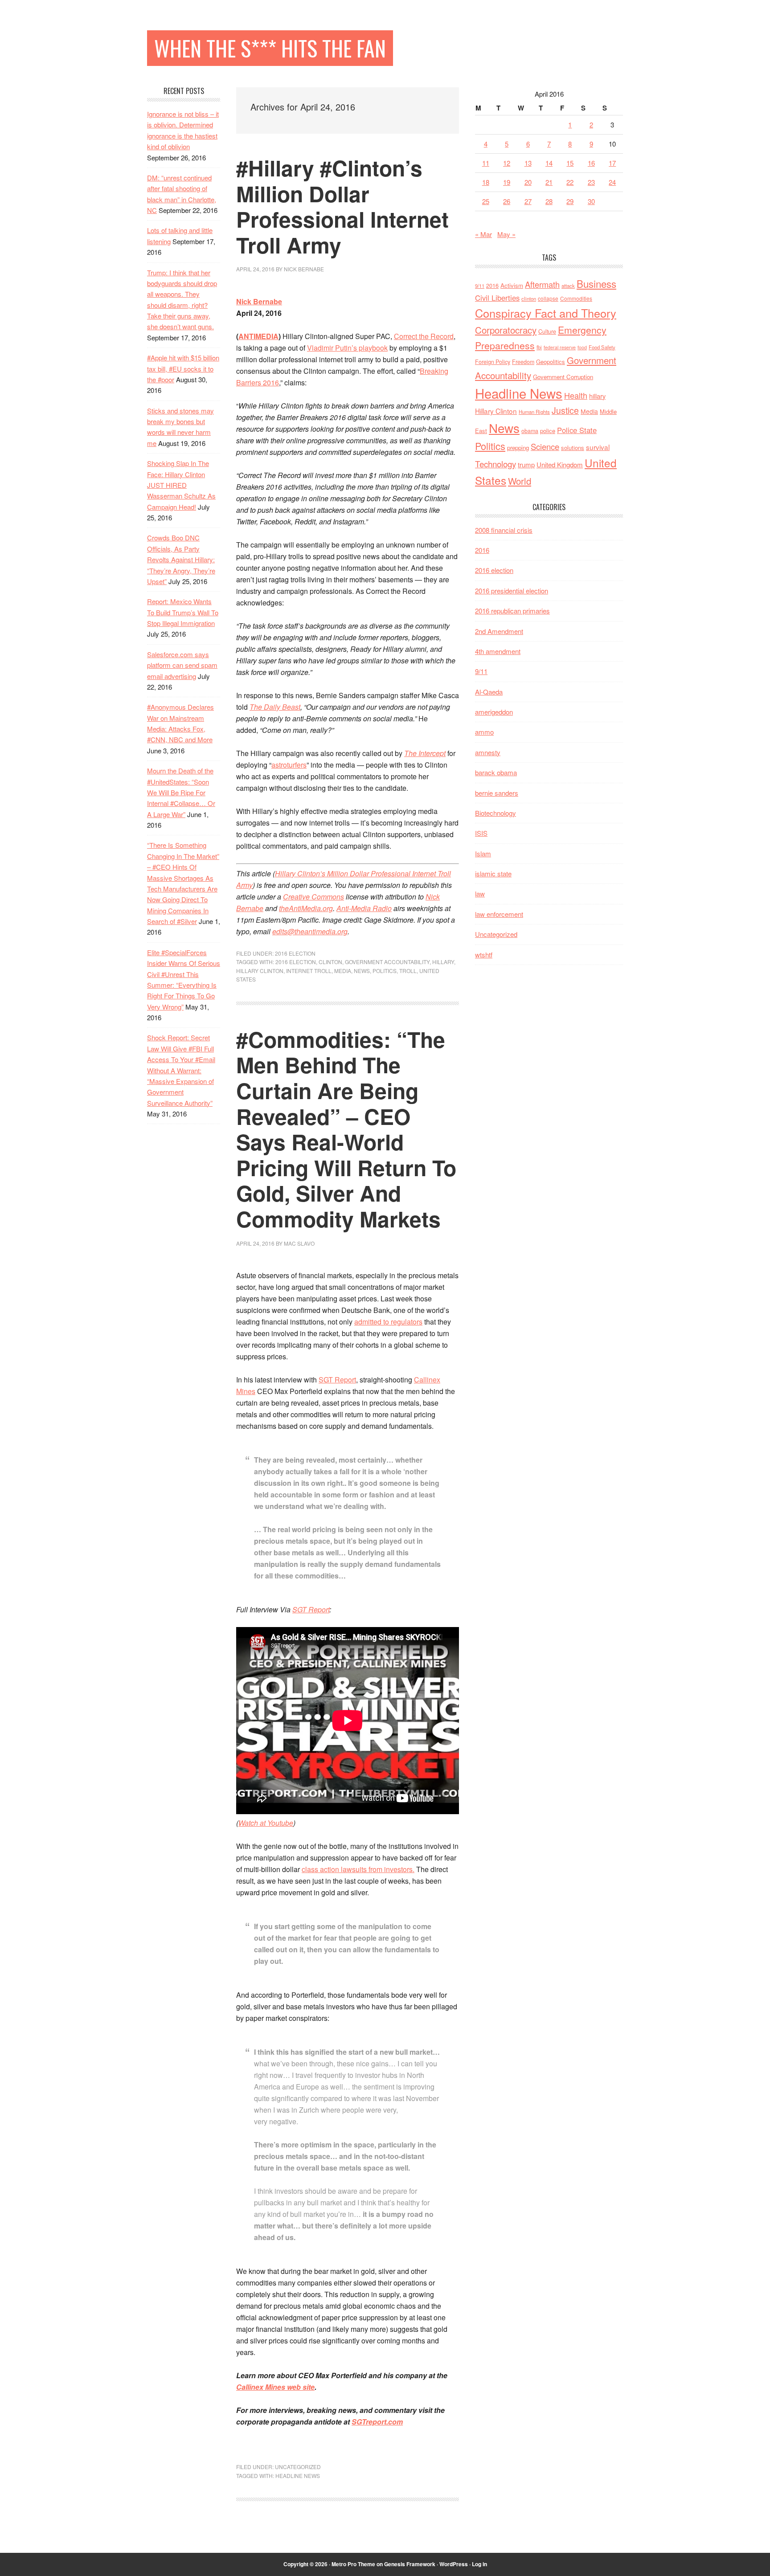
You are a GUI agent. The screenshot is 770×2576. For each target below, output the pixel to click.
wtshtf (484, 955)
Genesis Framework (410, 2564)
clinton (330, 962)
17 (612, 163)
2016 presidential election (512, 591)
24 (612, 182)
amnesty (488, 752)
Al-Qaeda (489, 692)
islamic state (493, 873)
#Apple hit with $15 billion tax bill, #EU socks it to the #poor (183, 368)
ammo (484, 732)
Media (343, 971)
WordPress (454, 2564)
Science (545, 446)
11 (486, 163)
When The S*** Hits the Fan (270, 48)
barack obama (496, 772)
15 (570, 163)
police (548, 431)
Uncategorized (298, 2467)
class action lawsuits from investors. (358, 1869)
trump (526, 464)
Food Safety (602, 347)
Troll (408, 971)
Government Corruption (563, 377)
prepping (518, 448)
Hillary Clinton (260, 971)
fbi (539, 347)
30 (591, 201)
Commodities (576, 298)
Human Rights (534, 412)
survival (598, 447)
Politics (385, 971)
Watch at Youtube (266, 1823)
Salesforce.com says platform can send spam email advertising (182, 665)
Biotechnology (496, 813)
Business (596, 283)
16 (591, 163)
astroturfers (289, 765)
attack (568, 286)
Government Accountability (387, 962)
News (362, 971)
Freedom (523, 362)
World (520, 481)
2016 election (295, 953)
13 (528, 163)
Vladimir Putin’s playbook (347, 348)
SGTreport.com (377, 2422)
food (582, 347)
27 (528, 201)
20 (528, 182)
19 (507, 182)
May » (506, 234)
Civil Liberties (497, 298)
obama (530, 431)
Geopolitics (551, 362)
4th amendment (498, 651)
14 (549, 163)
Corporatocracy (506, 330)
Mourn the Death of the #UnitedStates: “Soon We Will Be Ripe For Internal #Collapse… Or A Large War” (181, 792)
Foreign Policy (493, 362)
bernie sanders (497, 793)
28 (549, 201)
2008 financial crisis (504, 530)
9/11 (480, 286)
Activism (512, 285)
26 (507, 201)
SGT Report (337, 1380)
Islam (483, 853)
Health (576, 395)
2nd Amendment (499, 631)
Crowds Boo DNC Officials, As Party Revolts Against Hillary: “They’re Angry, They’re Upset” (181, 559)
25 (486, 201)
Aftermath (542, 284)
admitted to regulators (388, 1322)
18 (486, 182)
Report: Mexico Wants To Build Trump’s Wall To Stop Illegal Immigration (183, 612)
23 (591, 182)
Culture (547, 331)
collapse (548, 298)
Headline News (298, 2476)
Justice (565, 410)
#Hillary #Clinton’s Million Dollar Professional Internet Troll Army (342, 206)
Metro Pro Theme (353, 2564)
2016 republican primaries (512, 611)
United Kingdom (560, 464)
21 (549, 182)
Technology (496, 464)
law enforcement (499, 914)
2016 (492, 286)
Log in (479, 2564)
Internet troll (309, 971)
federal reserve (560, 347)
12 (507, 163)
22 (570, 182)
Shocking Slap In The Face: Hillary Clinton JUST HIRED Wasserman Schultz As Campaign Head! (181, 485)
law (480, 893)
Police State (577, 430)
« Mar (483, 234)
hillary (443, 962)
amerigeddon (494, 712)
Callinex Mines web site (275, 2387)
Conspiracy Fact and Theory (546, 313)
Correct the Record (424, 336)
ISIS (481, 833)
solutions (573, 448)
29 (570, 201)
